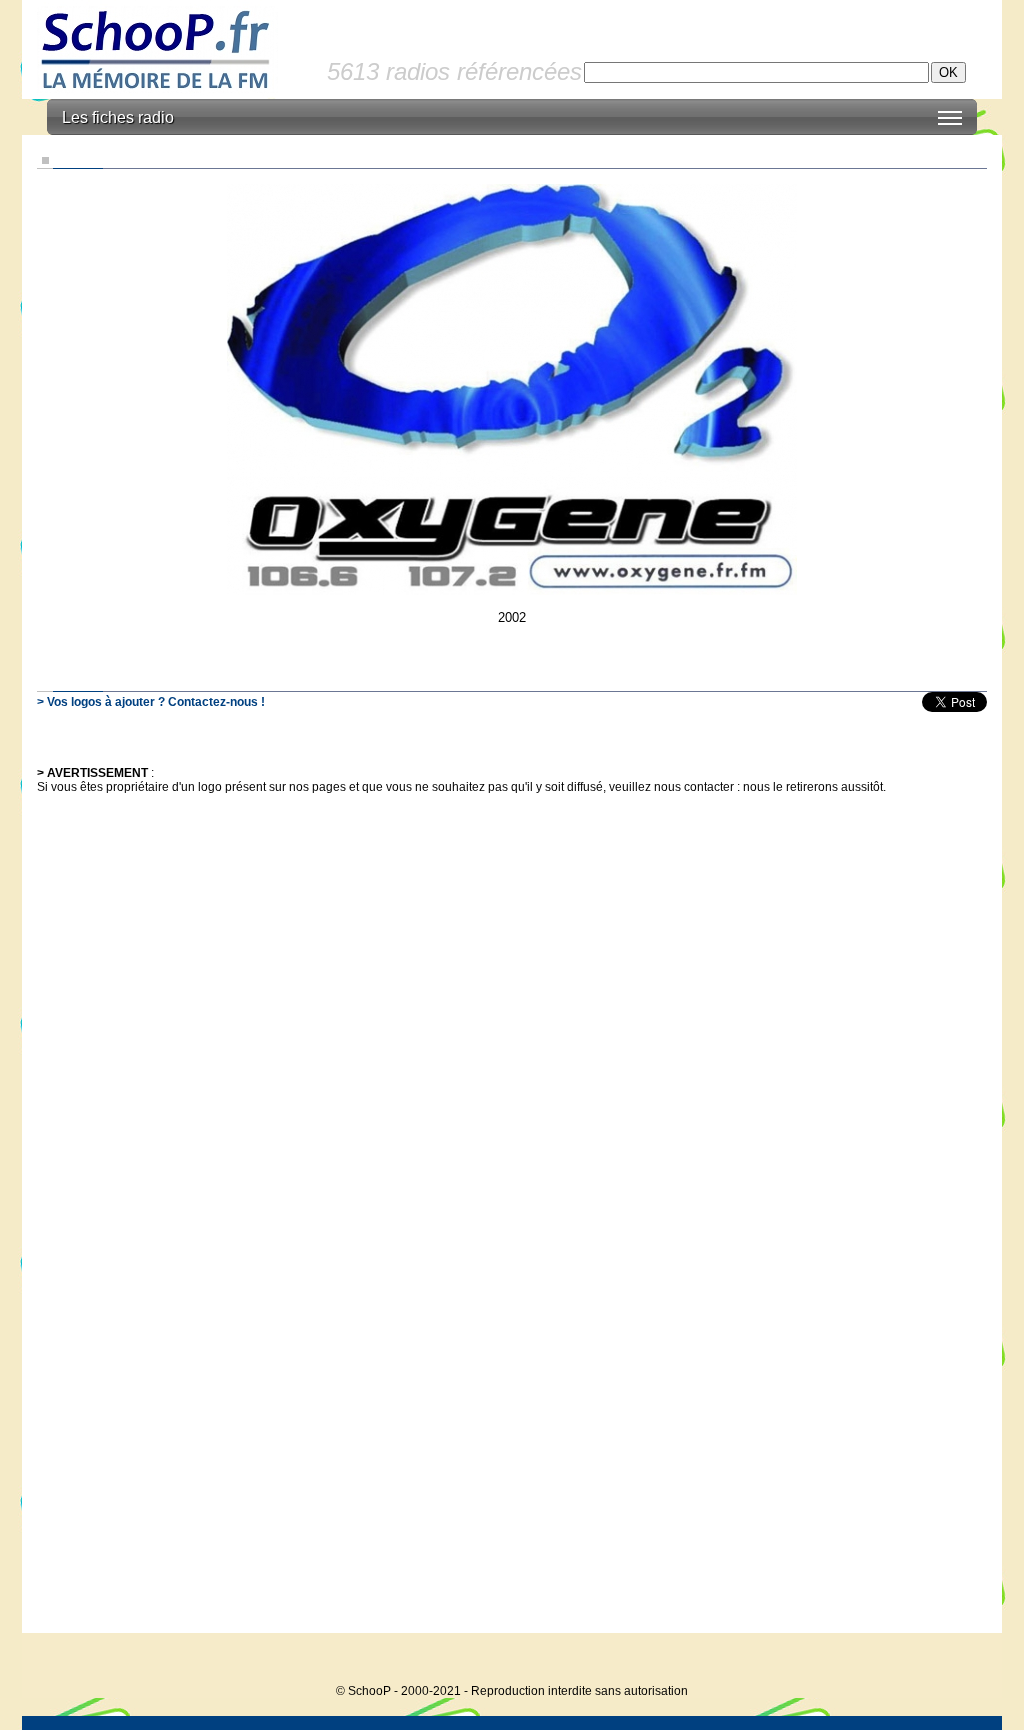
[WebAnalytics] (962, 1660)
